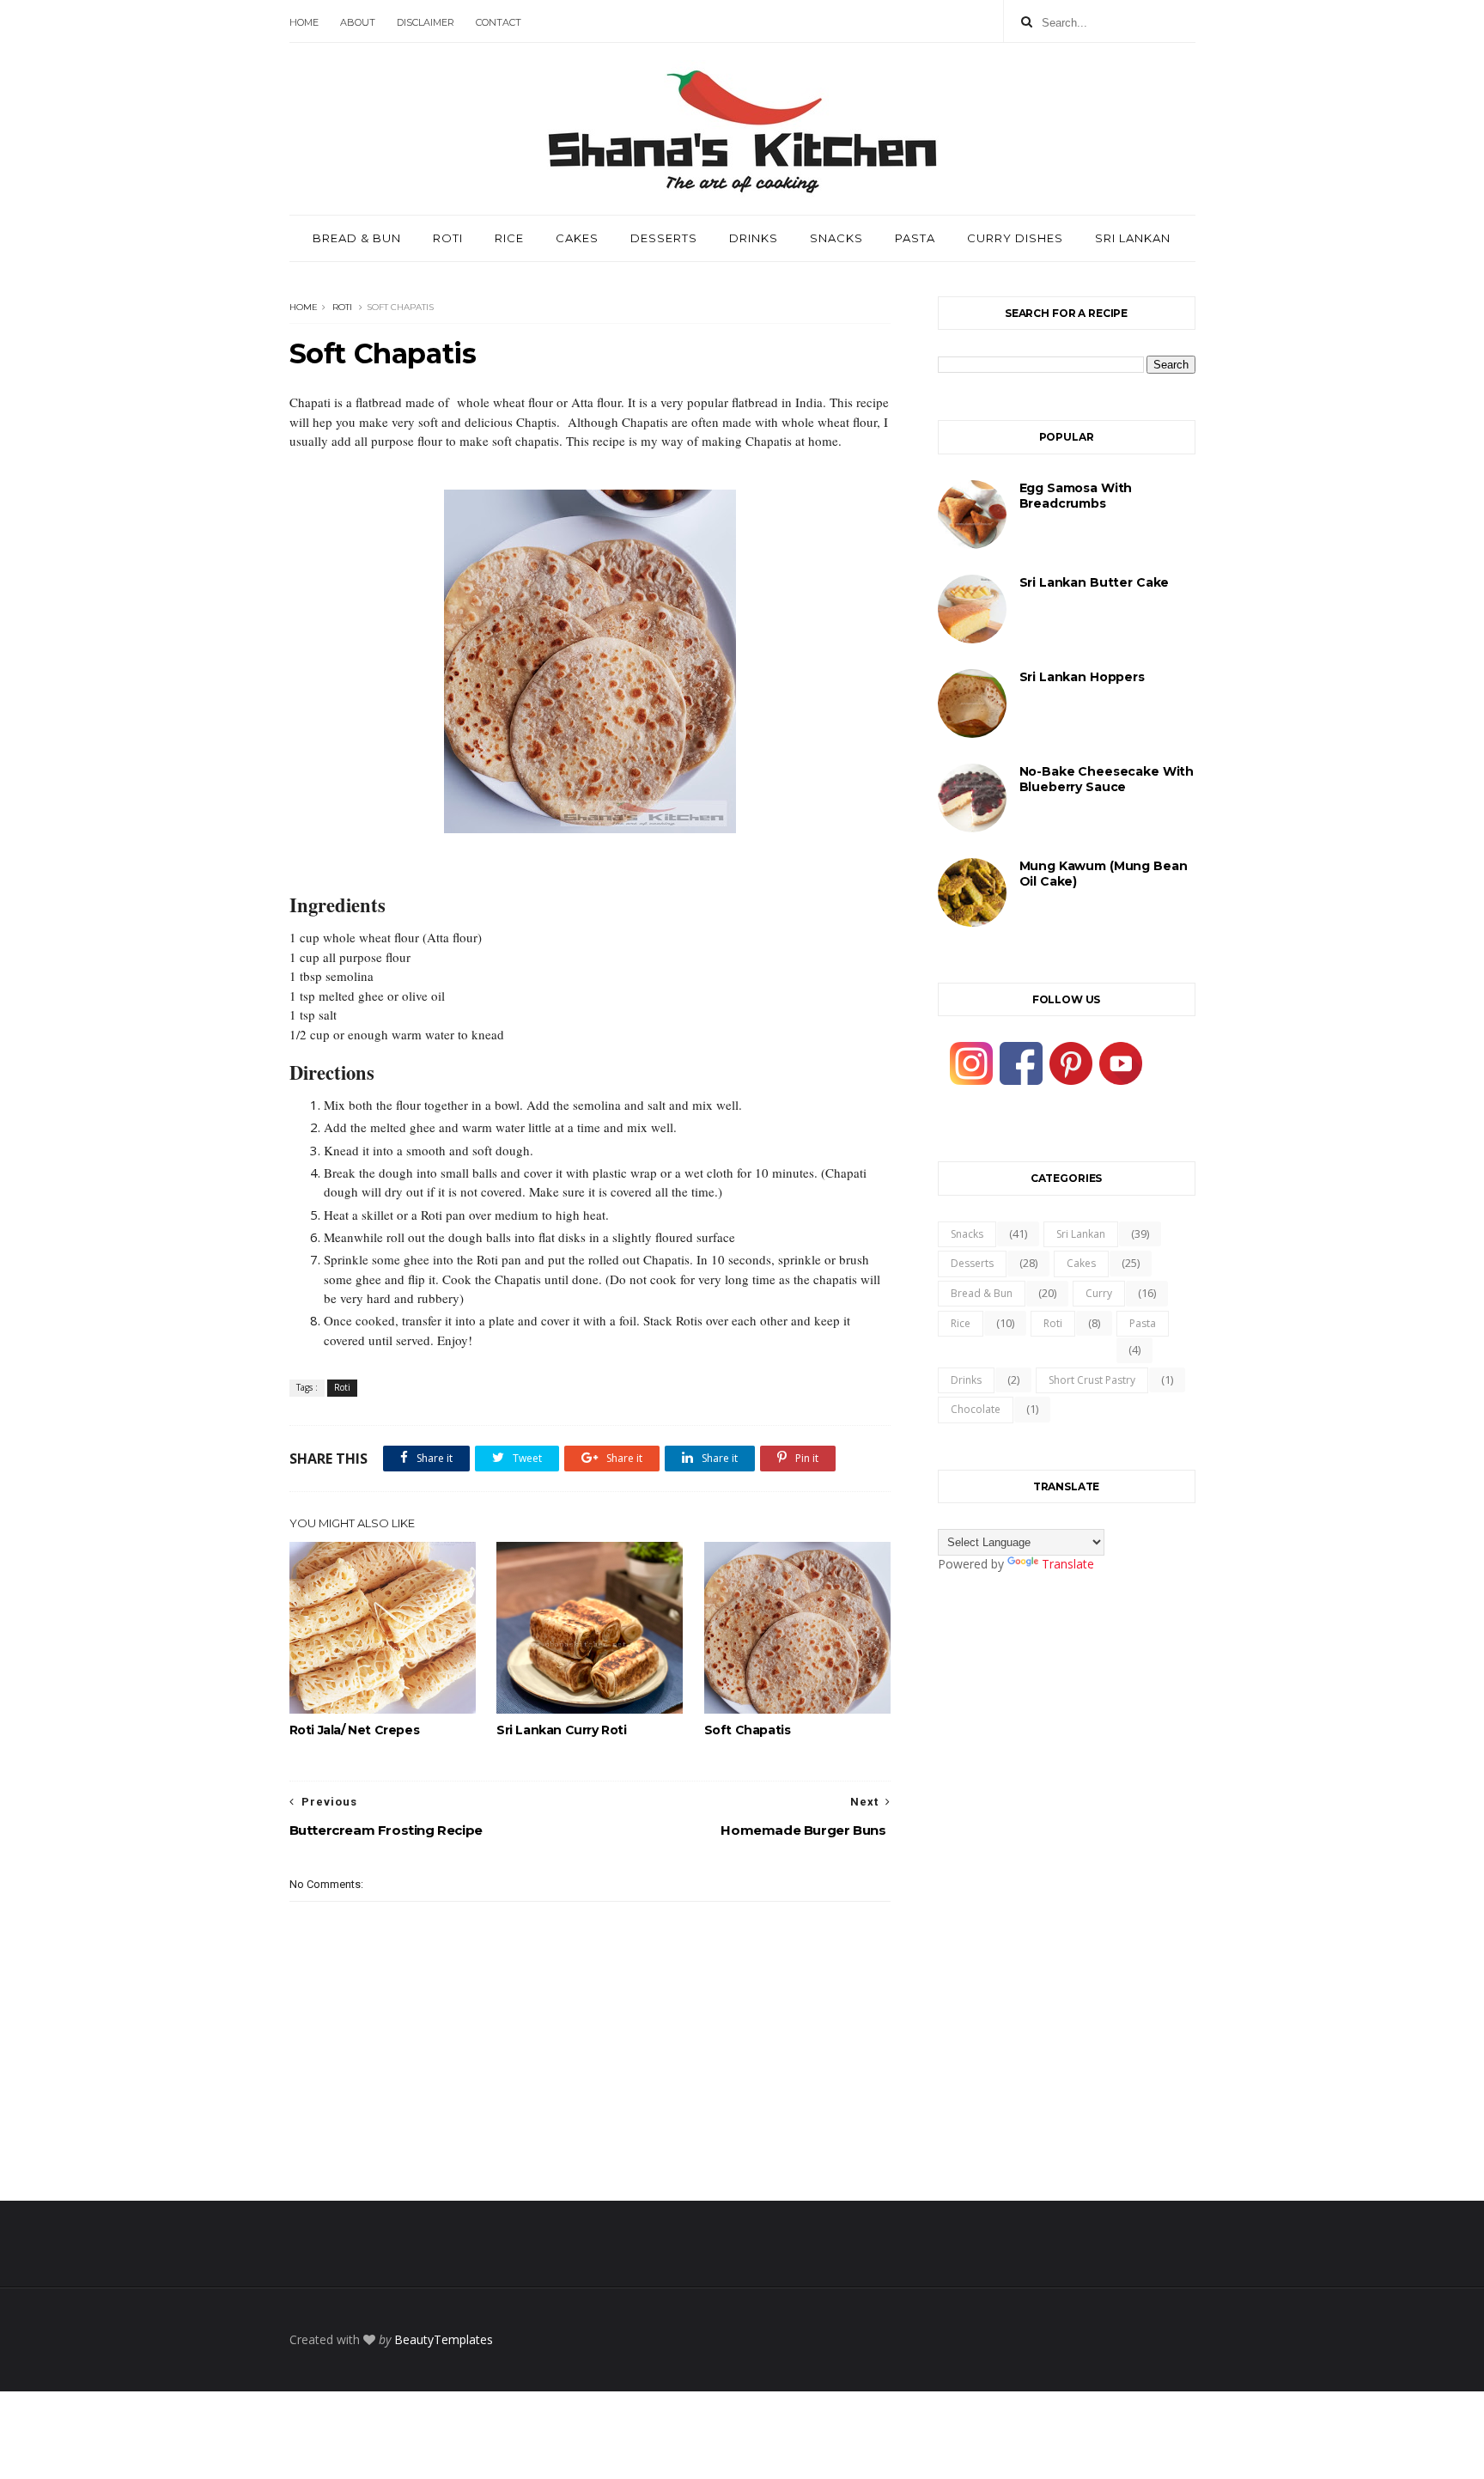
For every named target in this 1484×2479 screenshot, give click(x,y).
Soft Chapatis (748, 1730)
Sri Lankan (1133, 238)
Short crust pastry (1092, 1380)
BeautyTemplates (444, 2339)
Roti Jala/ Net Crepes (355, 1730)
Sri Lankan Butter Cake (1095, 582)
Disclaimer (426, 22)
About (358, 22)
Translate (1068, 1564)
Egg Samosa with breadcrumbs (1076, 496)
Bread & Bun (357, 238)
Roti (448, 238)
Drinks (754, 238)
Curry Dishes (1015, 238)
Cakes (577, 238)
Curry (1099, 1293)
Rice (509, 238)
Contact (499, 22)
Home (304, 22)
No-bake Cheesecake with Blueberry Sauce (1107, 779)
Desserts (664, 238)
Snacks (836, 238)
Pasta (915, 238)
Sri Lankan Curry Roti (562, 1730)
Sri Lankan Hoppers (1082, 677)
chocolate (976, 1409)
